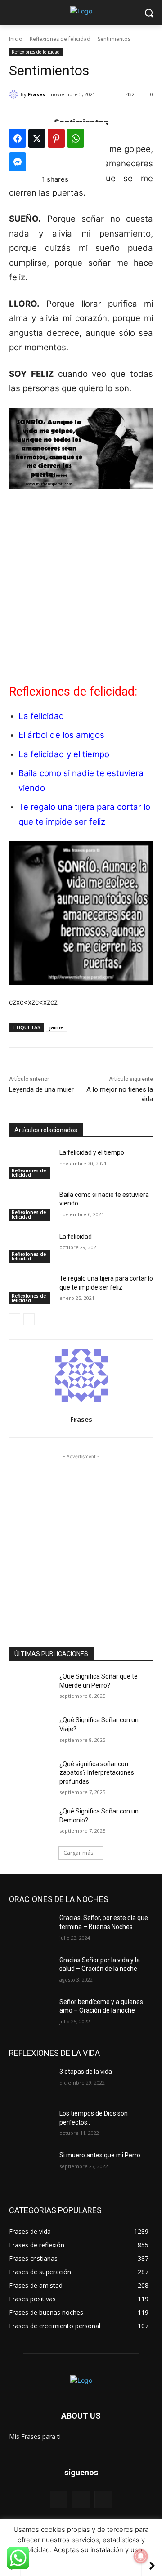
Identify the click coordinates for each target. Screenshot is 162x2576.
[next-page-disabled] (29, 1319)
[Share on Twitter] (37, 138)
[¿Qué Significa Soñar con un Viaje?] (31, 1731)
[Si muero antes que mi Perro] (31, 2166)
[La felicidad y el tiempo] (31, 1163)
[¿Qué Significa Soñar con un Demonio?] (31, 1822)
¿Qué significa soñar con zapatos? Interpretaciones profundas (97, 1773)
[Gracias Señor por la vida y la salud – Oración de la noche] (31, 1971)
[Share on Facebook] (18, 138)
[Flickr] (81, 2499)
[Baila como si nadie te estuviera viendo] (31, 1206)
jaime (56, 1027)
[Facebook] (59, 2499)
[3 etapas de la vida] (31, 2083)
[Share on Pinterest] (56, 138)
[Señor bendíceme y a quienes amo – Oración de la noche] (31, 2013)
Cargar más (78, 1853)
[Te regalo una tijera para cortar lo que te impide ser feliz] (31, 1289)
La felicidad (41, 716)
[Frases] (15, 94)
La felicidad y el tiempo (64, 754)
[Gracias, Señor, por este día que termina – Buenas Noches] (31, 1929)
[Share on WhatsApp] (76, 138)
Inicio (16, 39)
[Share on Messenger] (18, 162)
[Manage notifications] (141, 2556)
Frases (36, 94)
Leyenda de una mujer (41, 1089)
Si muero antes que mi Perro (100, 2155)
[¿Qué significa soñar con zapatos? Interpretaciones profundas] (31, 1775)
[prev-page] (15, 1319)
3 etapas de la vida (86, 2072)
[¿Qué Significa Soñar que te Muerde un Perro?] (31, 1687)
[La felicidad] (31, 1248)
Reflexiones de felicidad (60, 39)
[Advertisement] (81, 585)
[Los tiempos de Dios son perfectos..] (31, 2124)
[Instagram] (103, 2499)
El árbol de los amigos (61, 735)
